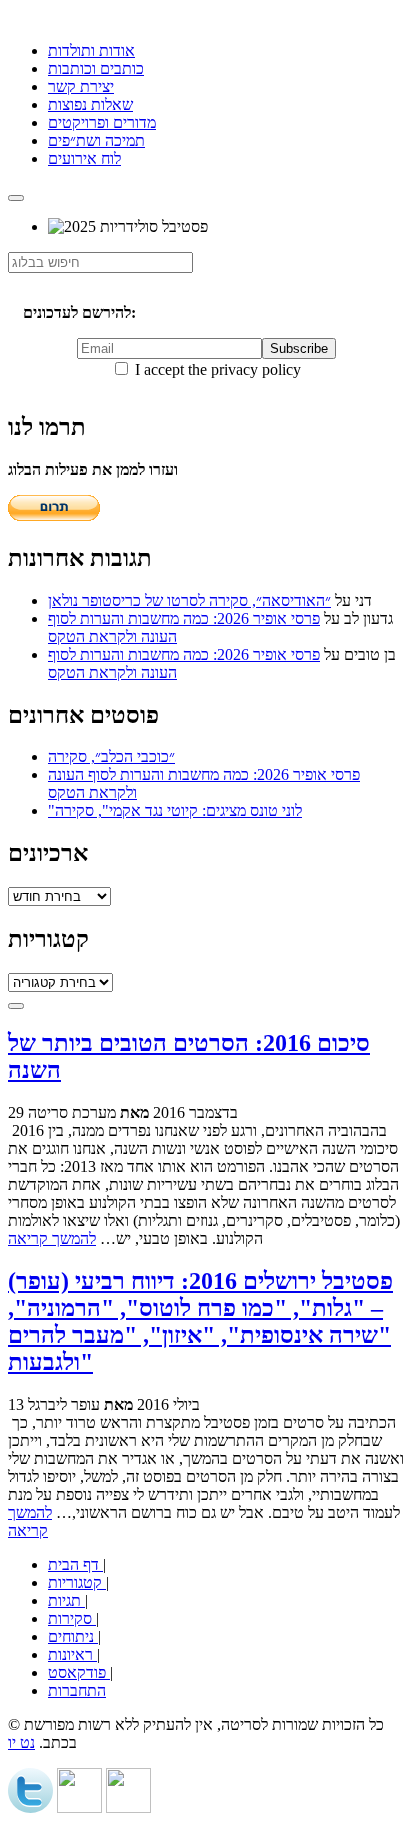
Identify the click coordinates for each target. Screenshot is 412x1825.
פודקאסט (79, 1672)
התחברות (77, 1690)
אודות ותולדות (91, 50)
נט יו (21, 1742)
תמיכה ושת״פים (96, 140)
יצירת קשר (81, 86)
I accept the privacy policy (216, 369)
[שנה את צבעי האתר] (16, 1006)
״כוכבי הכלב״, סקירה (111, 756)
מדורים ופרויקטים (102, 122)
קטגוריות (77, 1582)
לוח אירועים (84, 158)
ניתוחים (73, 1636)
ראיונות (72, 1654)
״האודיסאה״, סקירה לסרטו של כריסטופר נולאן (189, 600)
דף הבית (75, 1564)
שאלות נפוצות (90, 104)
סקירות (72, 1618)
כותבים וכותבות (96, 68)
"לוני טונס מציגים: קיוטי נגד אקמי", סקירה (175, 810)
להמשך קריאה (52, 1238)
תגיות (66, 1600)
